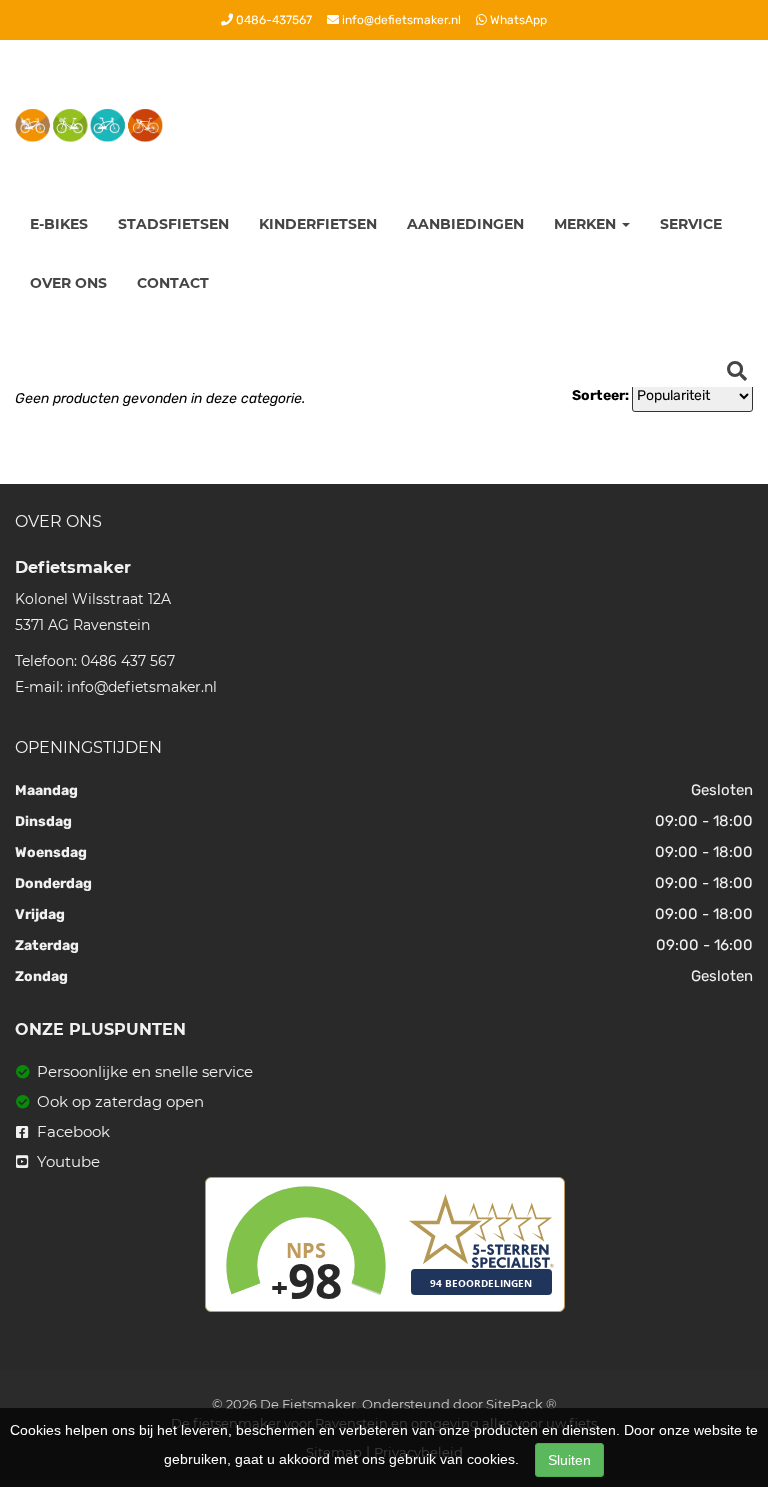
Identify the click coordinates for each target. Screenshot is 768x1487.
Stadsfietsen (173, 224)
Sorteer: (600, 395)
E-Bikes (59, 224)
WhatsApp (517, 20)
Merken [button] (587, 224)
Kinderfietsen (318, 224)
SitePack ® (521, 1404)
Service (691, 224)
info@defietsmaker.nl (400, 20)
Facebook (71, 1131)
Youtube (66, 1161)
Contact (173, 283)
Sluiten (569, 1460)
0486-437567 (272, 20)
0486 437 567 (128, 661)
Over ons (68, 283)
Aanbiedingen (465, 224)
